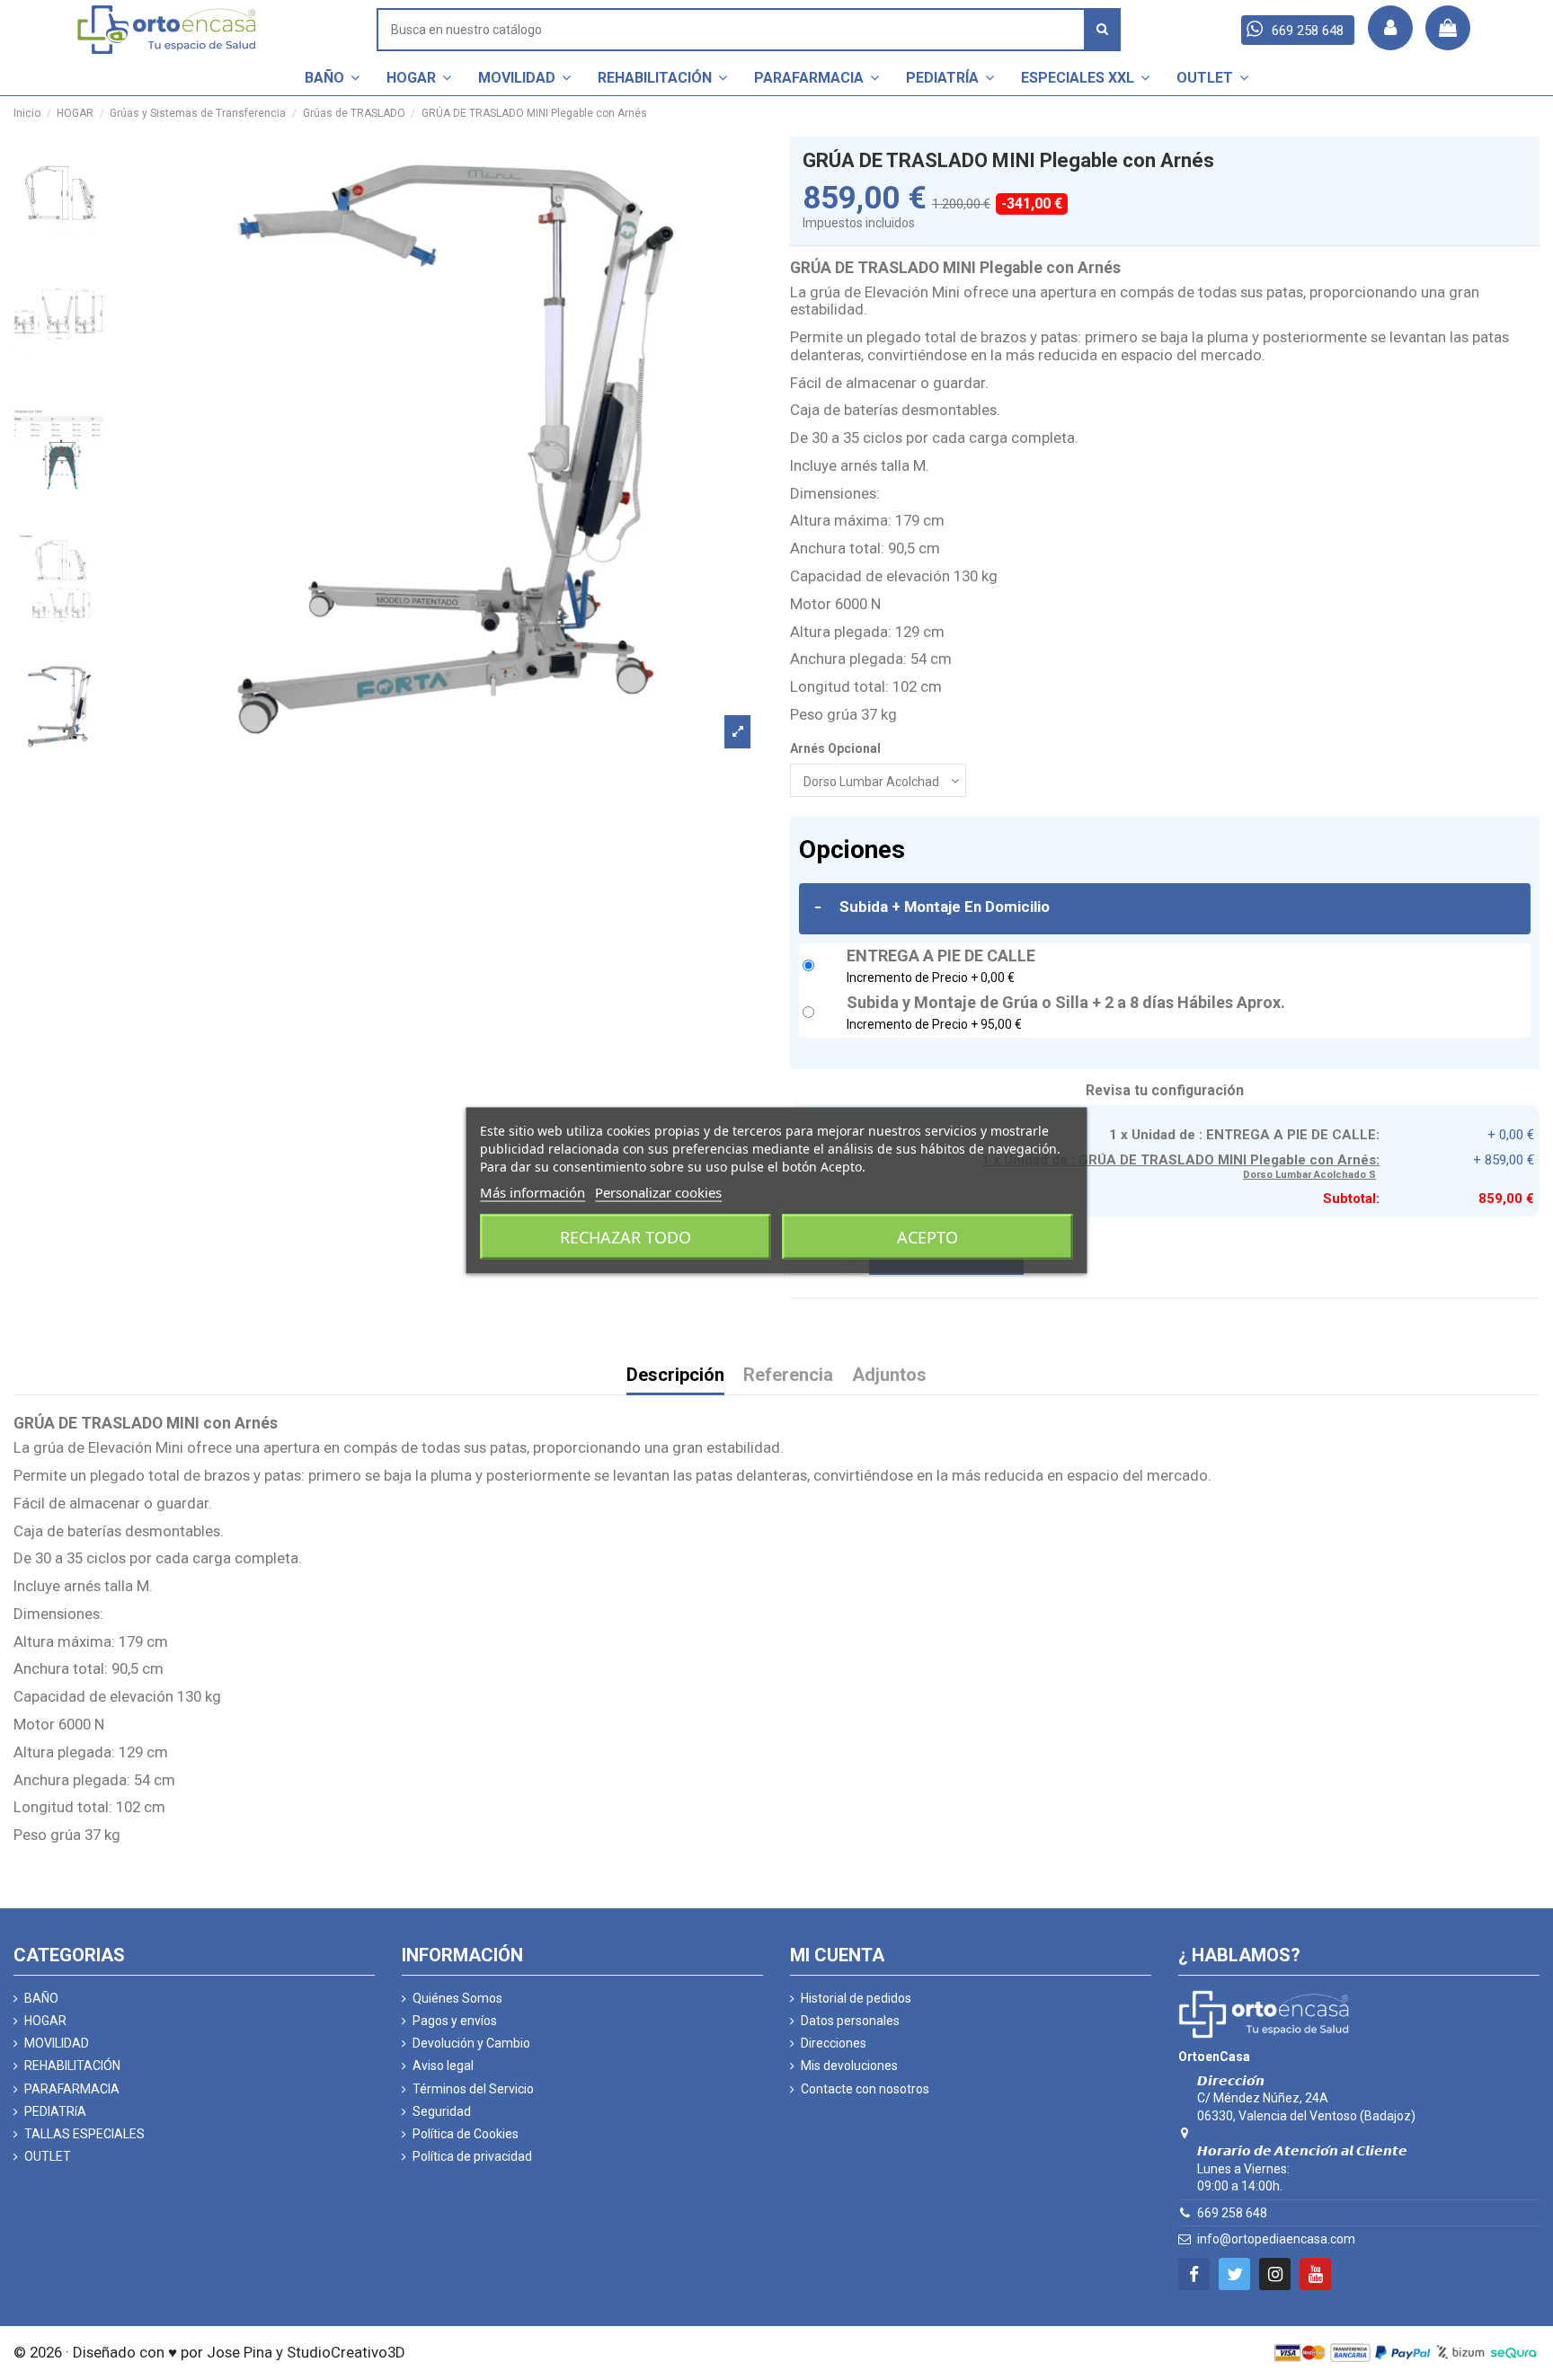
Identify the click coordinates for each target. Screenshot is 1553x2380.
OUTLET (48, 2156)
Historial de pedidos (856, 1998)
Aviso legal (443, 2066)
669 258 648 (1232, 2213)
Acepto (927, 1236)
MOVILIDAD (57, 2043)
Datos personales (850, 2021)
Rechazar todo (626, 1236)
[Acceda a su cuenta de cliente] (1390, 28)
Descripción (675, 1376)
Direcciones (834, 2043)
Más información (532, 1191)
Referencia (788, 1376)
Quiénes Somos (457, 1998)
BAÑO (41, 1998)
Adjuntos (889, 1376)
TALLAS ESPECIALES (84, 2134)
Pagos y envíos (455, 2021)
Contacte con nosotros (865, 2089)
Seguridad (442, 2111)
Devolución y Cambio (471, 2043)
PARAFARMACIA (72, 2089)
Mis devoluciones (849, 2066)
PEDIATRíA (55, 2111)
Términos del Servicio (473, 2089)
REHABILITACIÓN (72, 2066)
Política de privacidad (472, 2156)
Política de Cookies (466, 2134)
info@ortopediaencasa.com (1276, 2239)
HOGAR (45, 2021)
